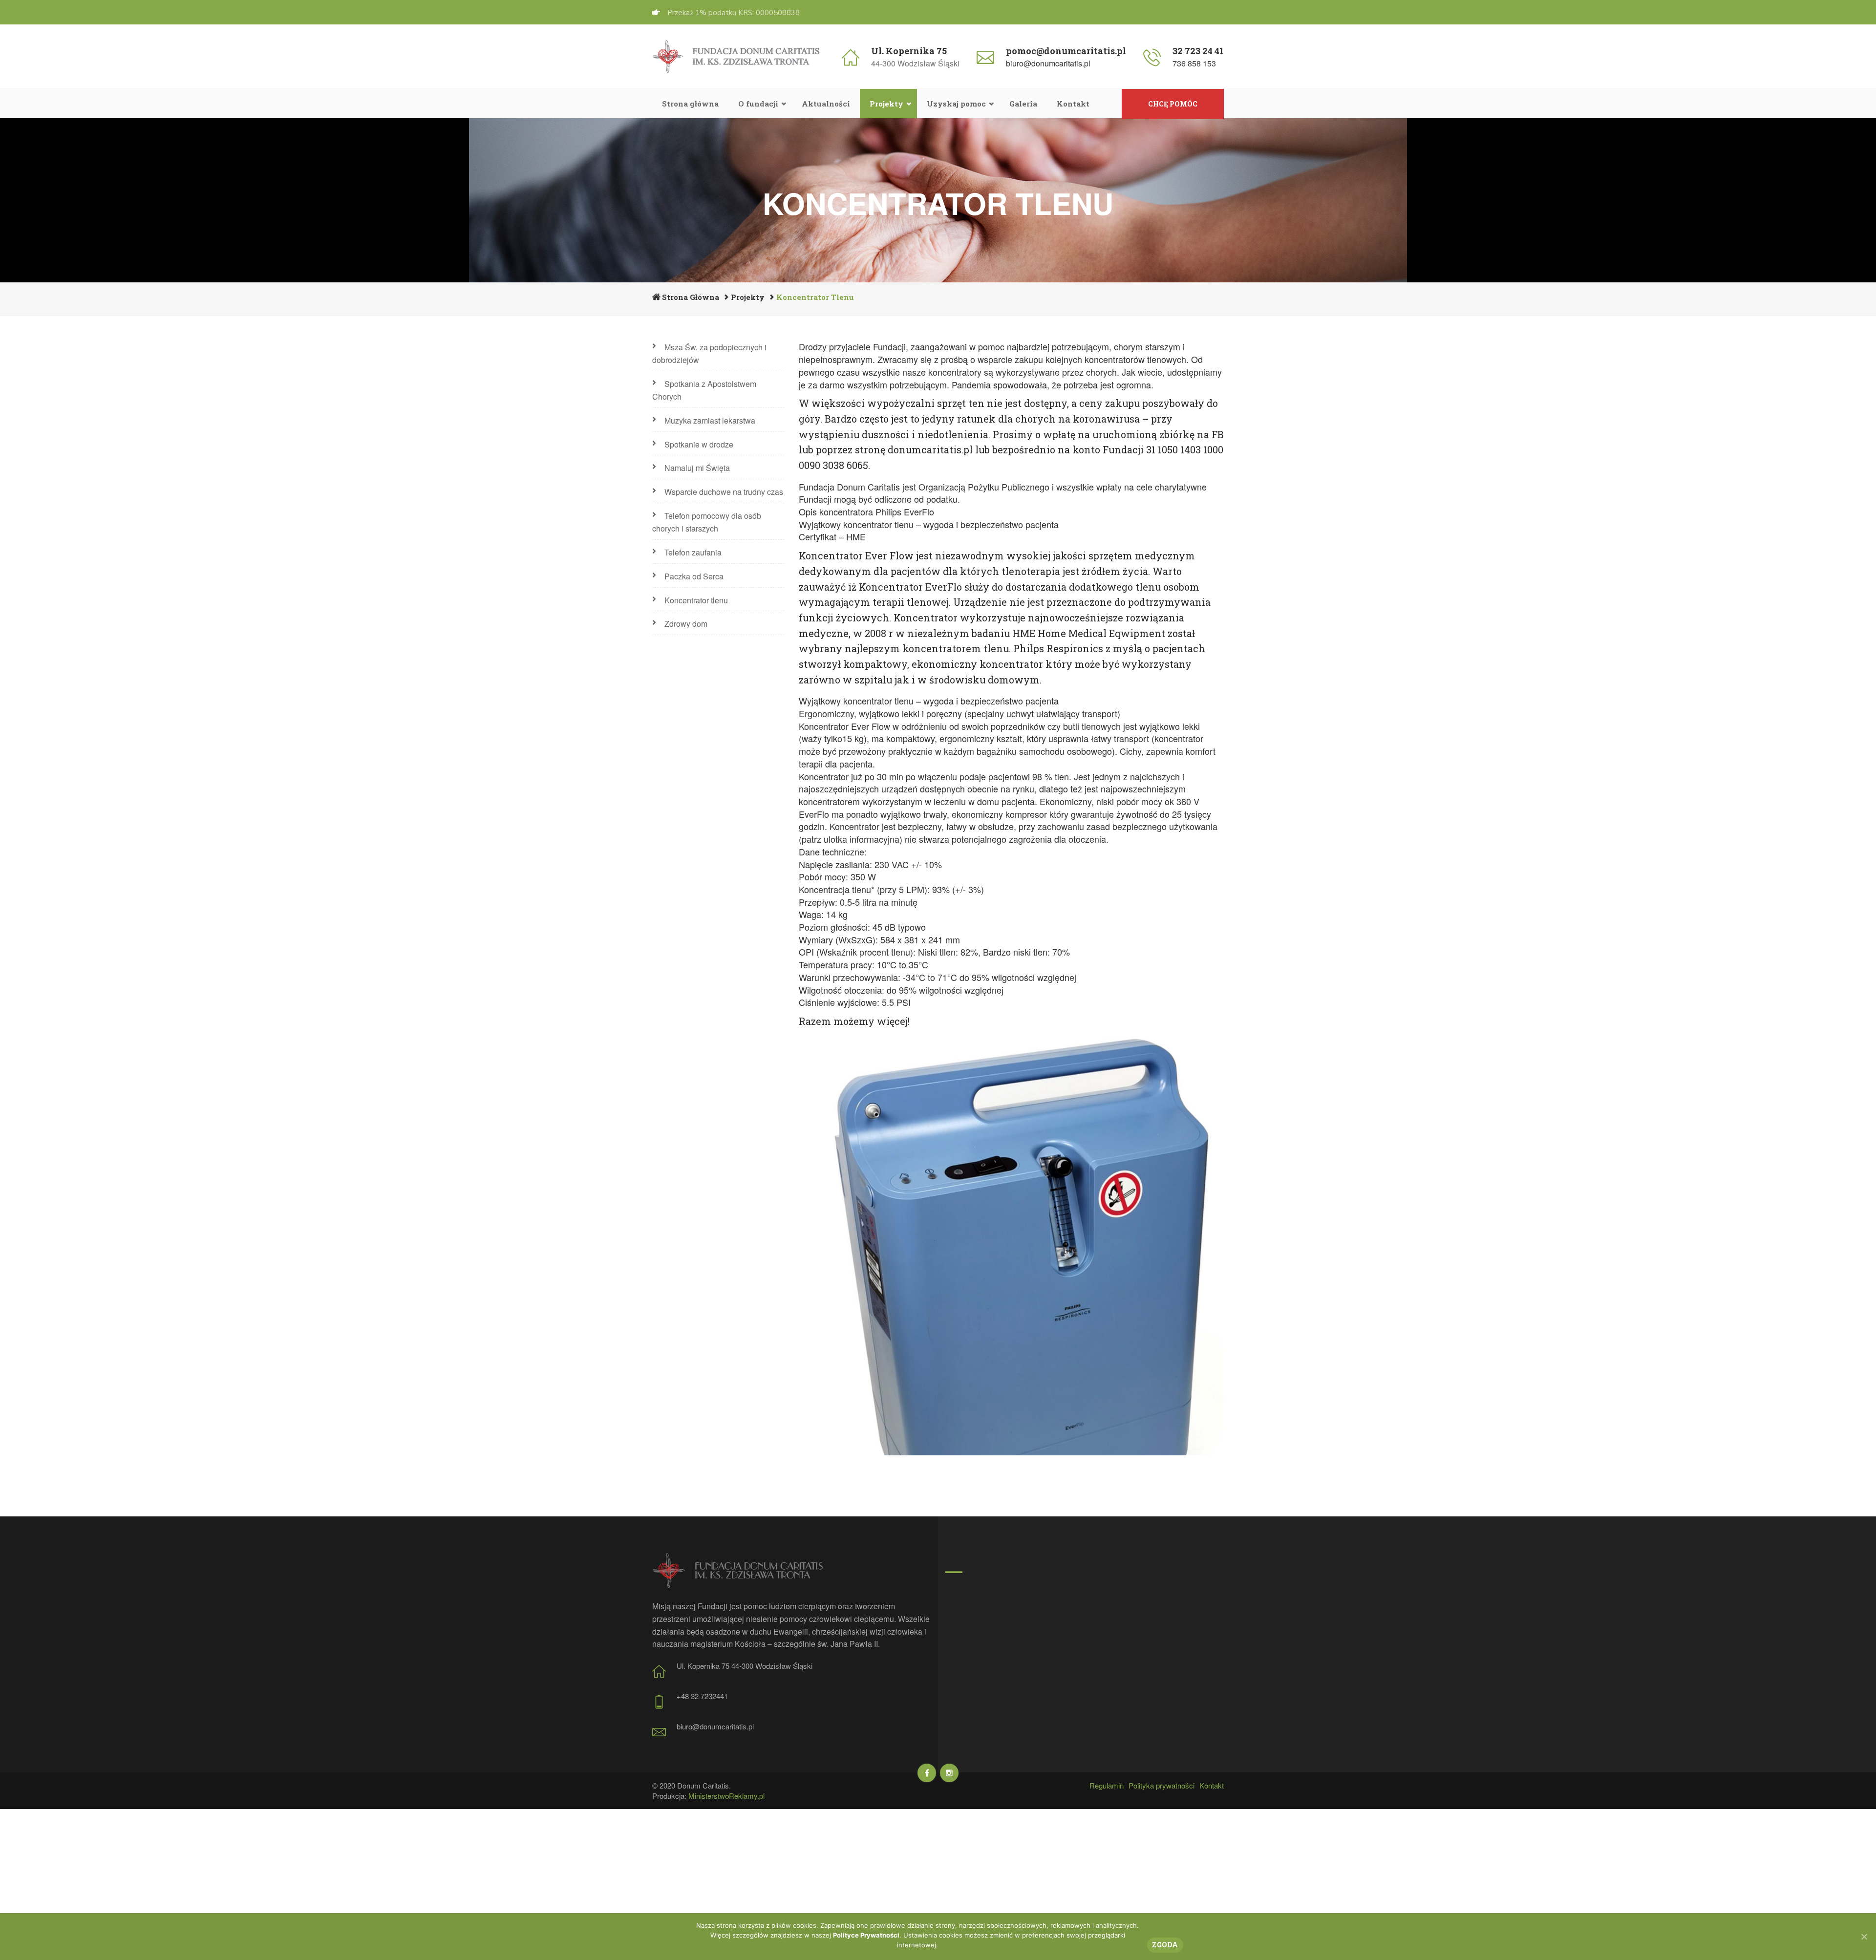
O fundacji (758, 104)
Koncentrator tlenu (696, 600)
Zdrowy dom (686, 624)
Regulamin (1107, 1785)
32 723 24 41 (1198, 51)
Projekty (886, 104)
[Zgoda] (1864, 1937)
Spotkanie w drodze (699, 444)
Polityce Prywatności (866, 1935)
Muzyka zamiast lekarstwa (710, 420)
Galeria (1023, 104)
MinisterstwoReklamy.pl (726, 1796)
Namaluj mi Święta (697, 468)
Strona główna (691, 297)
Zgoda (1165, 1945)
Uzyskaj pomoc (956, 104)
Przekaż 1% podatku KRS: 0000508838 (734, 13)
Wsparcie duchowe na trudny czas (724, 492)
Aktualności (826, 104)
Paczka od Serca (694, 576)
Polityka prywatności (1162, 1785)
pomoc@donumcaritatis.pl (1066, 51)
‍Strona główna (690, 104)
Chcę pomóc (1173, 104)
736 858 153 (1194, 63)
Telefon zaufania (693, 552)
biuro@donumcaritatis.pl (1048, 63)
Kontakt (1073, 104)
